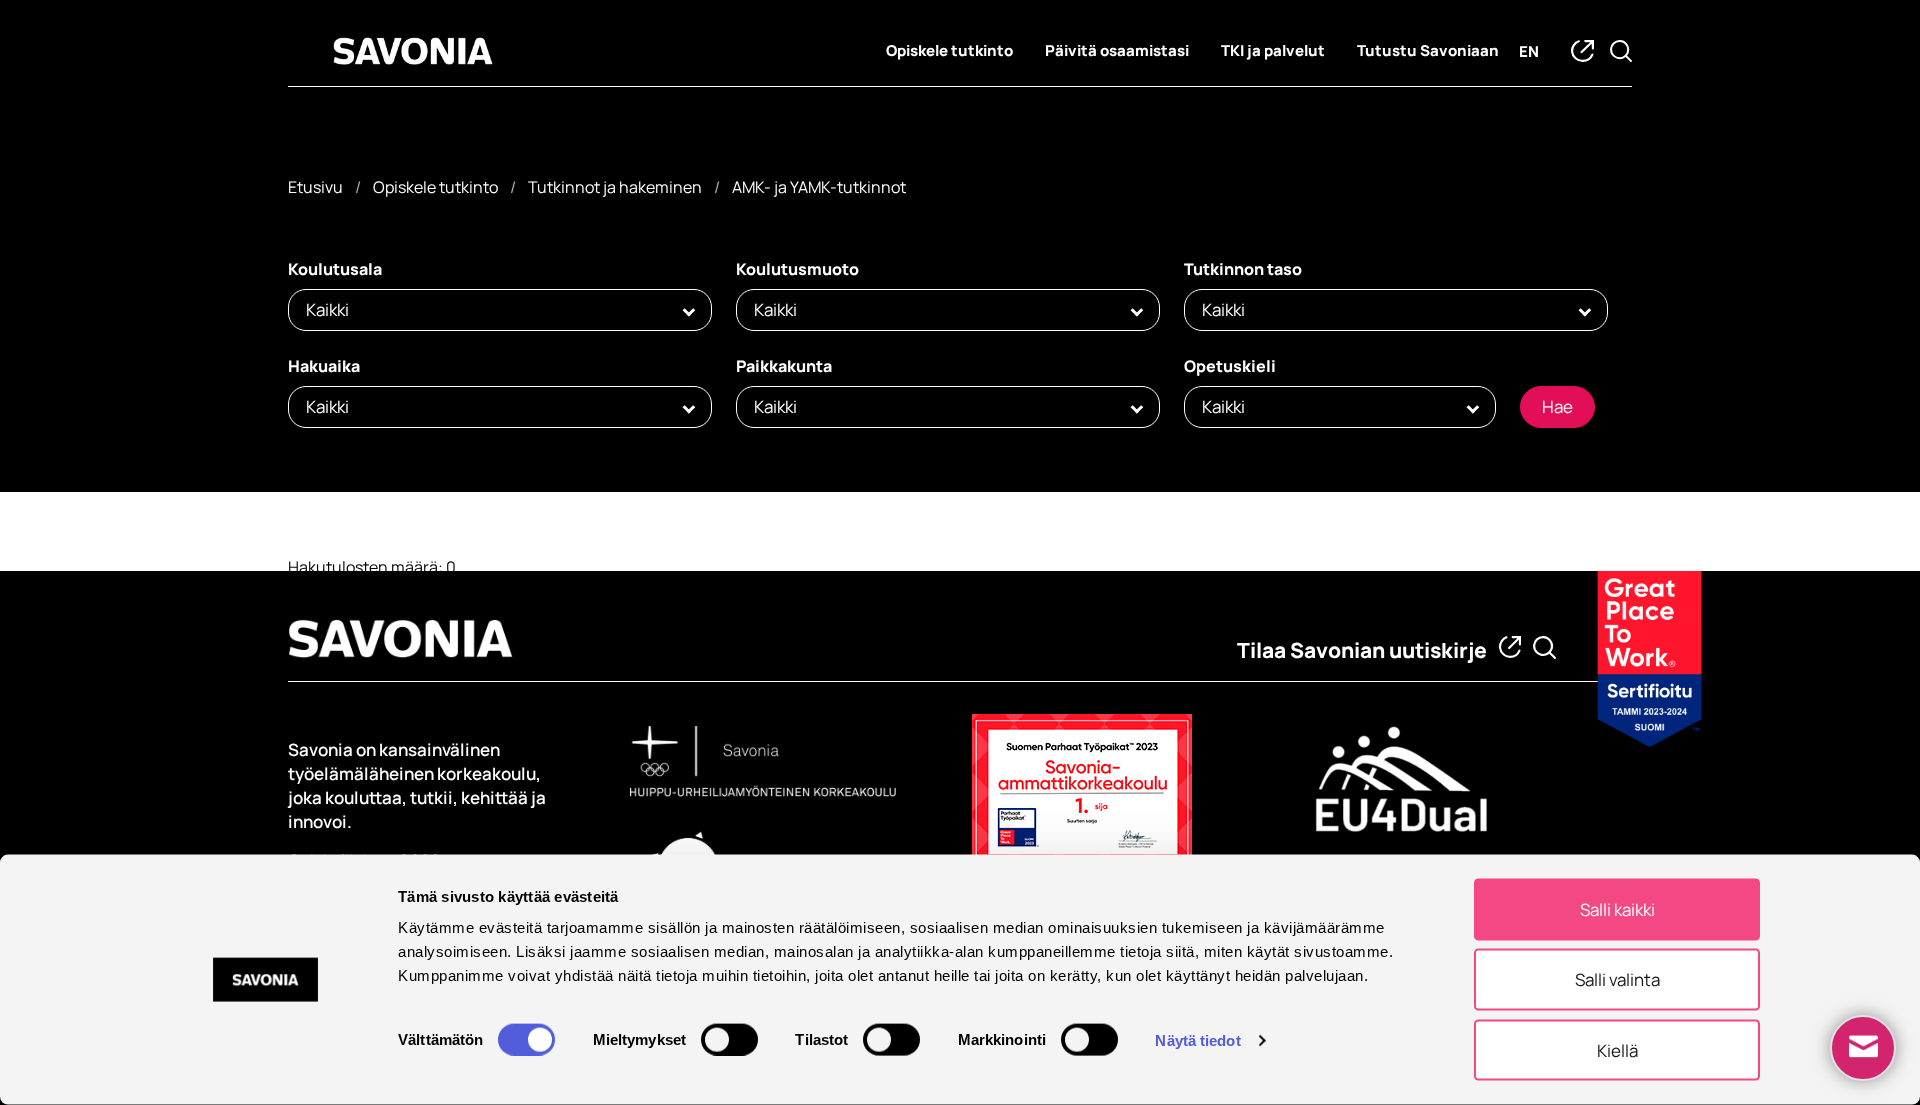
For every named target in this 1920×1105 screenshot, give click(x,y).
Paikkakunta (784, 366)
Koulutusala (335, 269)
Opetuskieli (1230, 366)
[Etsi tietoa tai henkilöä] (1544, 647)
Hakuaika (324, 366)
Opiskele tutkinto (949, 50)
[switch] (729, 1039)
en (1529, 51)
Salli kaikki (1617, 909)
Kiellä (1617, 1049)
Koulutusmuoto (797, 269)
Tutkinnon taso (1243, 269)
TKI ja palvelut (1273, 50)
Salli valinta (1617, 979)
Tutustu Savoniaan (1428, 50)
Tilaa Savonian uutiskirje (1362, 650)
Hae (1557, 406)
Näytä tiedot (1197, 1039)
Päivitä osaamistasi (1117, 50)
